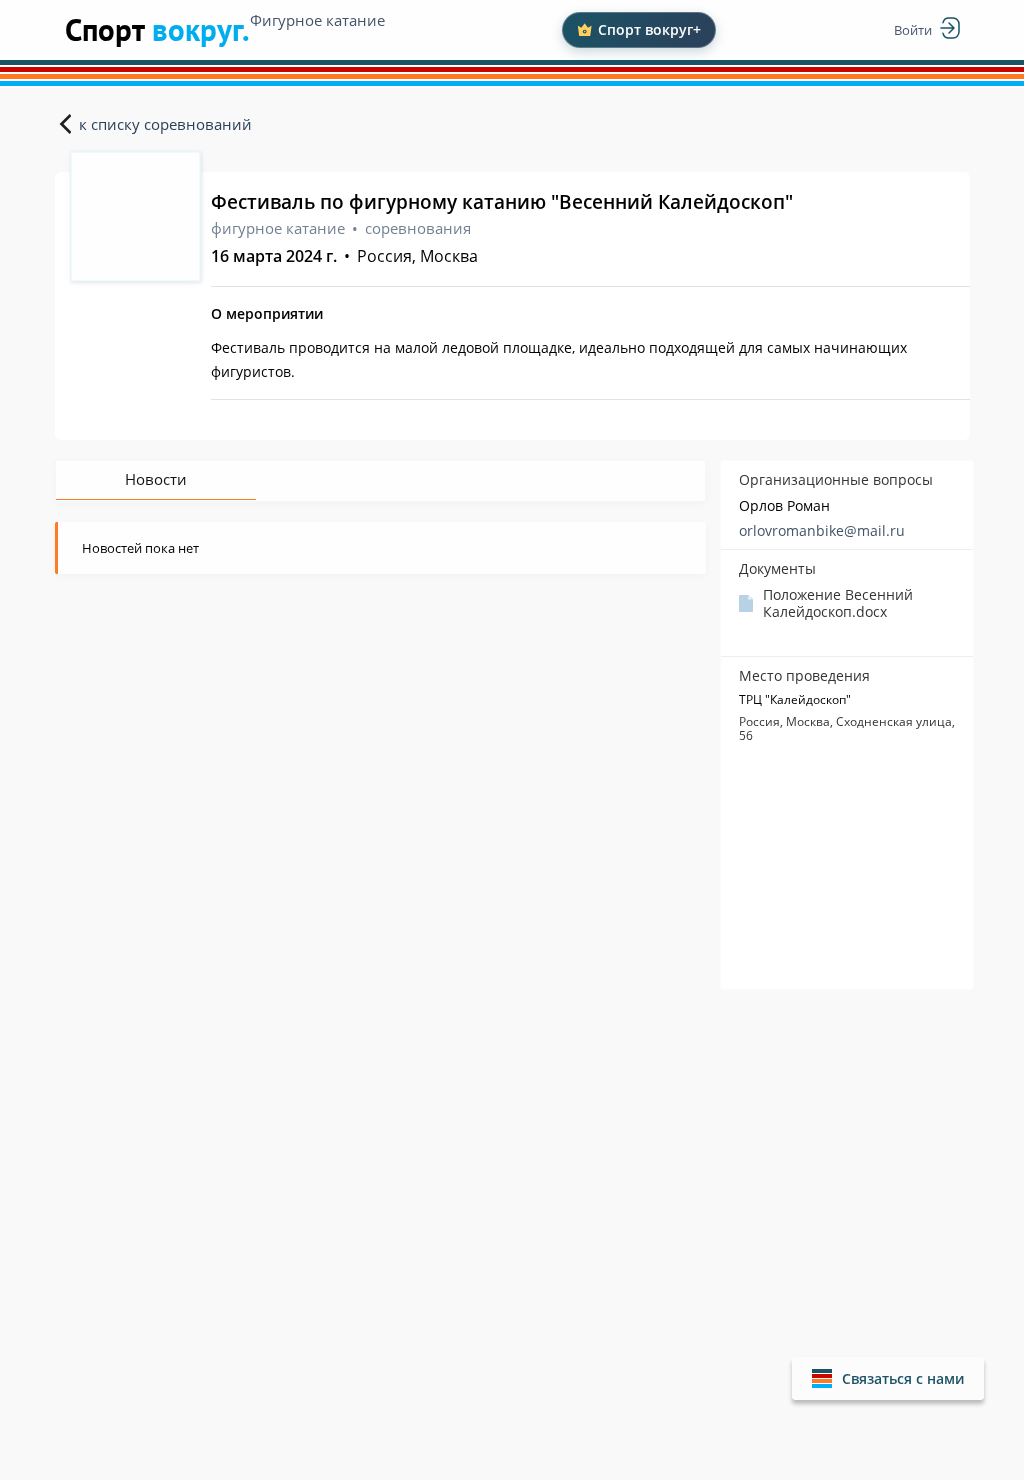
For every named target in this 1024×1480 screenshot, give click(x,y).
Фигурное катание (317, 20)
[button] (888, 1378)
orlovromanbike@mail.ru (822, 530)
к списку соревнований (165, 124)
